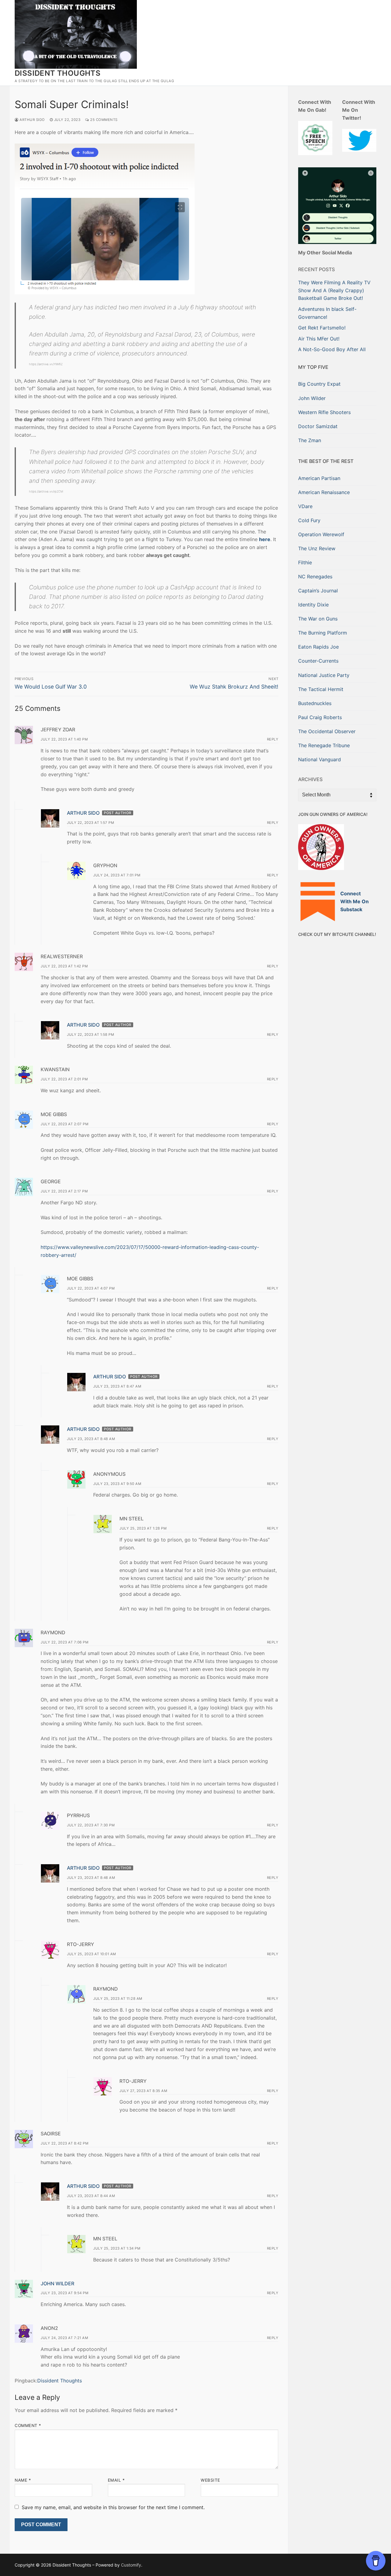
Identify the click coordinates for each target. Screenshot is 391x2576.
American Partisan (319, 478)
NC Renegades (315, 577)
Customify (131, 2565)
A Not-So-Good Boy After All (332, 349)
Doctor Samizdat (318, 426)
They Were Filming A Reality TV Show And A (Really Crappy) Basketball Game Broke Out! (334, 290)
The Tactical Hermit (321, 689)
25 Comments (103, 120)
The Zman (310, 440)
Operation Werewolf (321, 534)
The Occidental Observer (327, 731)
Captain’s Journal (318, 591)
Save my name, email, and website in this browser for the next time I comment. (113, 2507)
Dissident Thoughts (58, 73)
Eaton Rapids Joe (318, 647)
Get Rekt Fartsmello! (322, 328)
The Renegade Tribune (324, 745)
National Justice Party (324, 675)
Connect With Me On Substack (354, 901)
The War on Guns (318, 619)
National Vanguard (320, 759)
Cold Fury (309, 520)
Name (23, 2480)
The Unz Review (317, 548)
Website (210, 2480)
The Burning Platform (323, 633)
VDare (305, 506)
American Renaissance (324, 492)
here (265, 539)
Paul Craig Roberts (320, 717)
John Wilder (57, 2283)
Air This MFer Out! (319, 339)
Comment (28, 2425)
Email (116, 2480)
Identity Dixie (313, 605)
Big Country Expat (319, 384)
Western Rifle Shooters (324, 412)
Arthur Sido (32, 120)
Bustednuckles (315, 703)
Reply (273, 739)
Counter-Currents (318, 661)
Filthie (305, 562)
